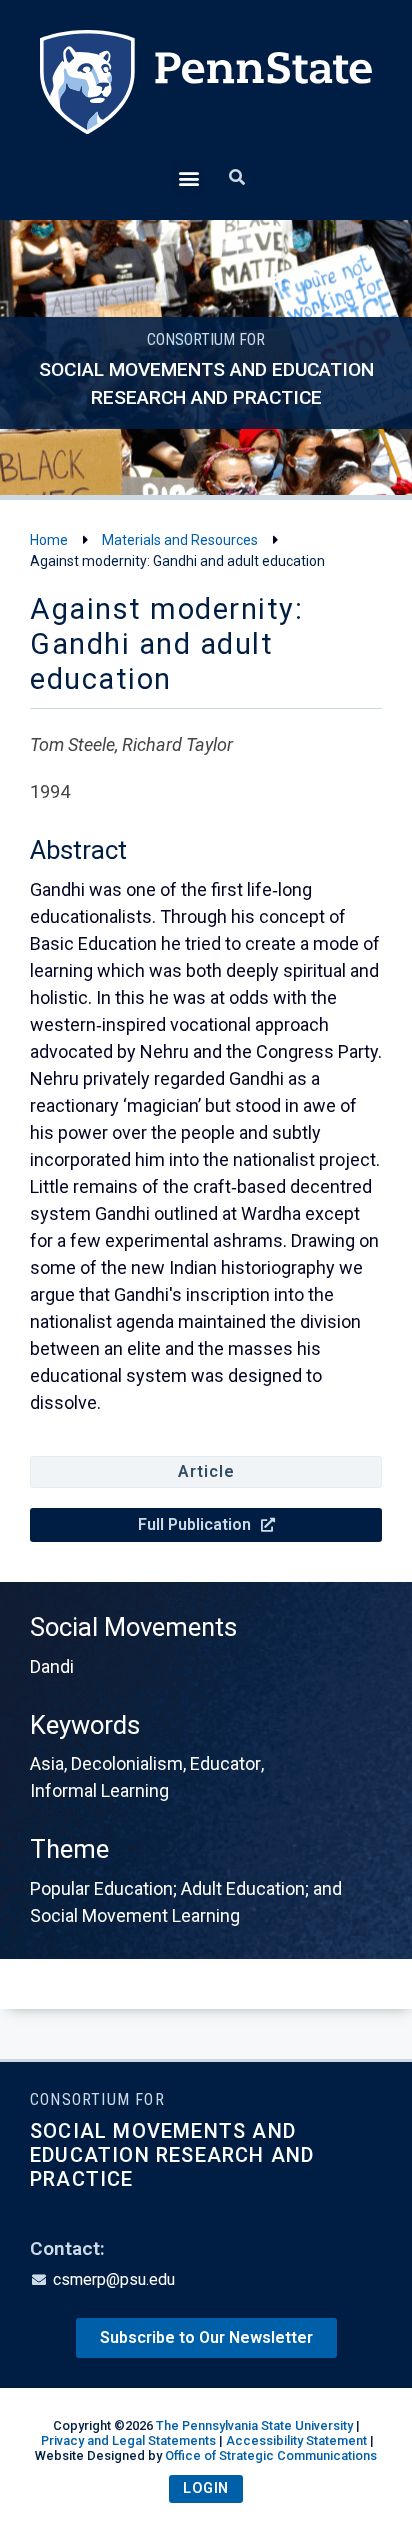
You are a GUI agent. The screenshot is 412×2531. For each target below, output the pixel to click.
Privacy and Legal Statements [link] (128, 2440)
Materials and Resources (180, 540)
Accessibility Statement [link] (296, 2440)
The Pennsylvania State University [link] (254, 2425)
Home (49, 540)
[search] (237, 178)
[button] (188, 177)
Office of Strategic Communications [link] (271, 2455)
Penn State (206, 95)
